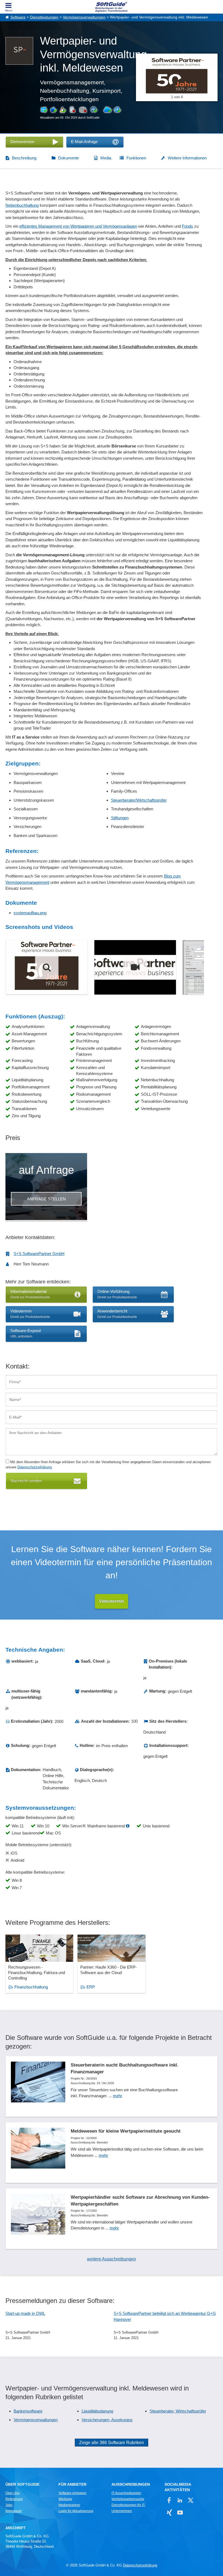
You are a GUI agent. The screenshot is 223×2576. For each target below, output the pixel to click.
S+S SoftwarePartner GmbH (39, 1254)
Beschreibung (24, 158)
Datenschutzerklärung (35, 1467)
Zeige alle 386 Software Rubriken (112, 2443)
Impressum (14, 2511)
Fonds (188, 226)
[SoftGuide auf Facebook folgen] (169, 2500)
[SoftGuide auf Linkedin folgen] (180, 2500)
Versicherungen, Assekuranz (107, 2420)
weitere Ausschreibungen (112, 2259)
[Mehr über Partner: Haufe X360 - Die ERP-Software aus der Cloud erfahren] (111, 1964)
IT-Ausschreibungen (126, 2493)
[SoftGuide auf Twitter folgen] (191, 2500)
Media (106, 158)
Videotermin (112, 1601)
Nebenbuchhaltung (22, 205)
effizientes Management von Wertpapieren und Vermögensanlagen (78, 226)
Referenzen (14, 2499)
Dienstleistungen (44, 17)
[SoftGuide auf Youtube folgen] (180, 2512)
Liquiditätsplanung (97, 2411)
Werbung (65, 2499)
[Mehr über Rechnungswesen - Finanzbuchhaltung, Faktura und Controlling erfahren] (39, 1964)
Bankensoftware (28, 2411)
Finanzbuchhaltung (31, 1987)
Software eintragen (72, 2493)
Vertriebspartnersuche (128, 2499)
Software (18, 17)
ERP (91, 1987)
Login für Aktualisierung (76, 2511)
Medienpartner (69, 2505)
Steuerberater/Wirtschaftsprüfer (139, 800)
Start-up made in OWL (25, 2313)
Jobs (9, 2505)
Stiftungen (120, 818)
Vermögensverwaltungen (84, 17)
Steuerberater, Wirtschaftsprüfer (178, 2411)
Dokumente (69, 158)
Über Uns (13, 2493)
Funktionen (136, 158)
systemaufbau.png (30, 913)
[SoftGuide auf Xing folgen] (169, 2512)
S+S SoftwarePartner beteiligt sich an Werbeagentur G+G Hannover (165, 2316)
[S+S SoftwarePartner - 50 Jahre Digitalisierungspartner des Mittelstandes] (47, 967)
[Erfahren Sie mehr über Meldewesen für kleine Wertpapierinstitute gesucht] (112, 2153)
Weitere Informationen (187, 158)
